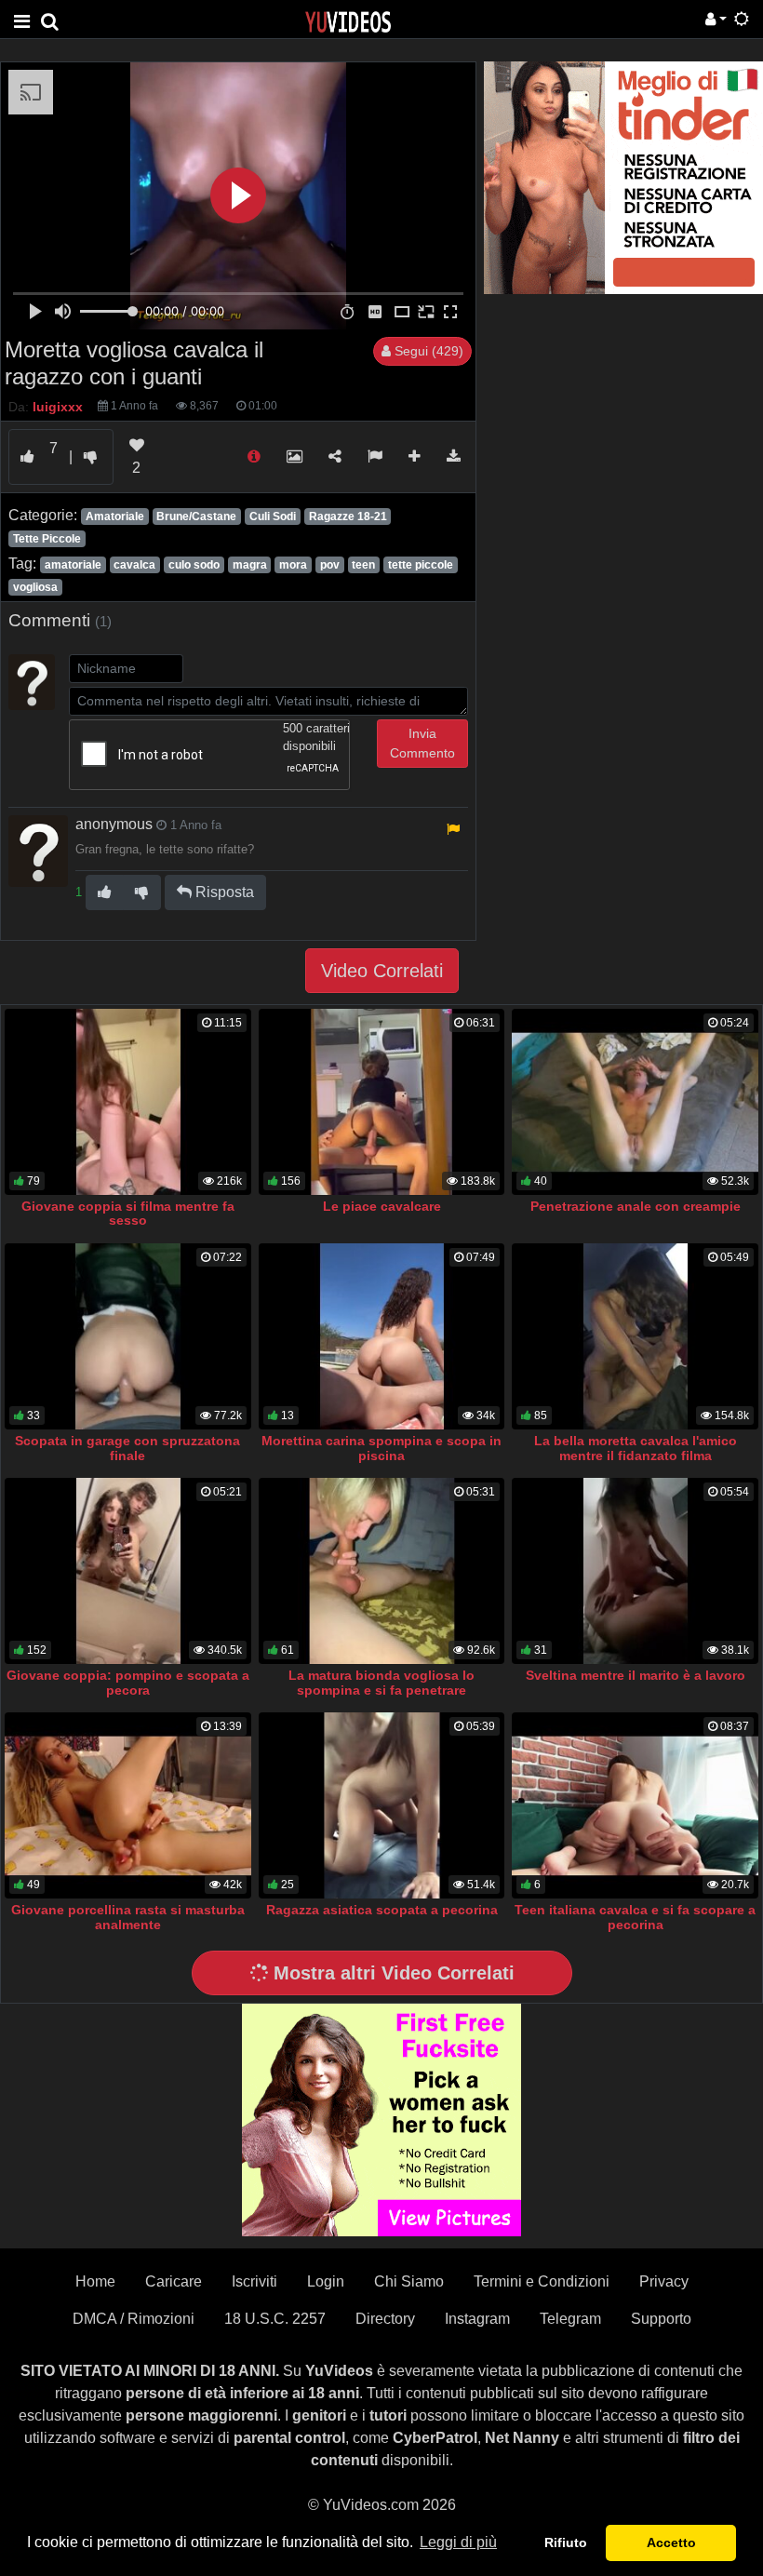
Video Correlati (382, 971)
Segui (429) (427, 351)
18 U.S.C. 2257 (275, 2319)
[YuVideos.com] (348, 21)
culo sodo (194, 565)
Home (95, 2281)
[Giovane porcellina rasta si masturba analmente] (128, 1805)
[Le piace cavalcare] (382, 1101)
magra (250, 565)
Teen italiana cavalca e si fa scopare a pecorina (635, 1917)
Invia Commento (422, 743)
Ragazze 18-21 (348, 517)
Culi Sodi (273, 517)
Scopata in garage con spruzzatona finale (127, 1448)
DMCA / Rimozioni (134, 2319)
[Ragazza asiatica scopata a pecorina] (382, 1805)
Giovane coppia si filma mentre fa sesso (128, 1214)
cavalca (134, 565)
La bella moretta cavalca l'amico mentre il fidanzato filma (636, 1448)
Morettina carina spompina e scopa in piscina (381, 1448)
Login (326, 2281)
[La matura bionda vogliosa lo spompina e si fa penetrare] (382, 1570)
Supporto (661, 2319)
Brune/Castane (196, 517)
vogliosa (35, 587)
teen (363, 565)
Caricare (174, 2281)
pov (330, 565)
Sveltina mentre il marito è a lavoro (636, 1675)
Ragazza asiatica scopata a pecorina (382, 1910)
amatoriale (73, 565)
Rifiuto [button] (566, 2542)
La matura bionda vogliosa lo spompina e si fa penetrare (381, 1683)
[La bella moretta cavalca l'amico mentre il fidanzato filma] (635, 1336)
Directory (385, 2319)
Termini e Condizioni (542, 2281)
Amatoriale (115, 517)
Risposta (223, 892)
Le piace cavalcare (382, 1206)
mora (293, 565)
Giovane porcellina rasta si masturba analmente (128, 1917)
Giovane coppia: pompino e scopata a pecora (128, 1683)
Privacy (664, 2281)
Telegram (570, 2319)
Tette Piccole (47, 539)
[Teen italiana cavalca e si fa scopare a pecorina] (635, 1805)
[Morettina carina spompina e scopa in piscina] (382, 1336)
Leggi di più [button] (458, 2542)
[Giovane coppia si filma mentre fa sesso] (128, 1101)
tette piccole (421, 565)
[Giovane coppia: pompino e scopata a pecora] (128, 1570)
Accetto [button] (671, 2542)
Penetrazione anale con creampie (636, 1206)
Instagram (477, 2319)
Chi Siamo (409, 2281)
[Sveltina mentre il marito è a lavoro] (635, 1570)
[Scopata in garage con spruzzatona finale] (128, 1336)
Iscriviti (254, 2281)
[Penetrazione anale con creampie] (635, 1101)
